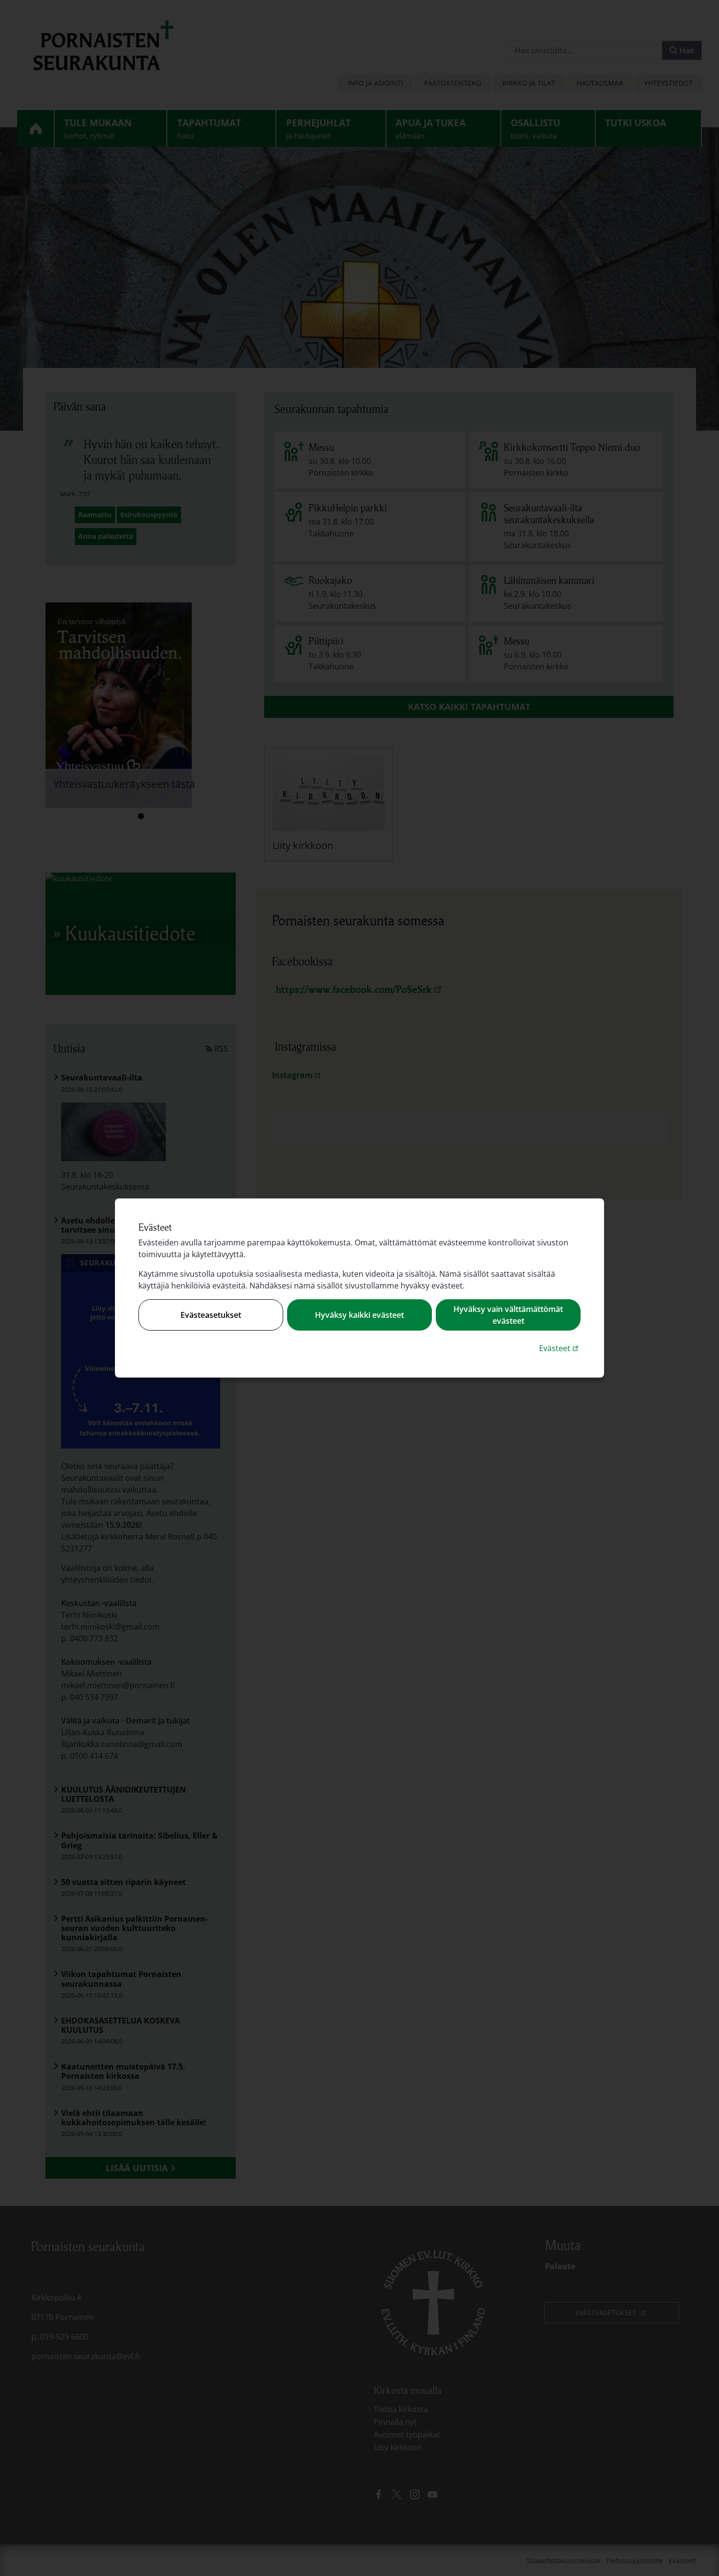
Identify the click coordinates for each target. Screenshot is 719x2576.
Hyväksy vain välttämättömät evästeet (508, 1315)
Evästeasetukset (211, 1315)
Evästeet (560, 1348)
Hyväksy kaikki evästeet (359, 1315)
